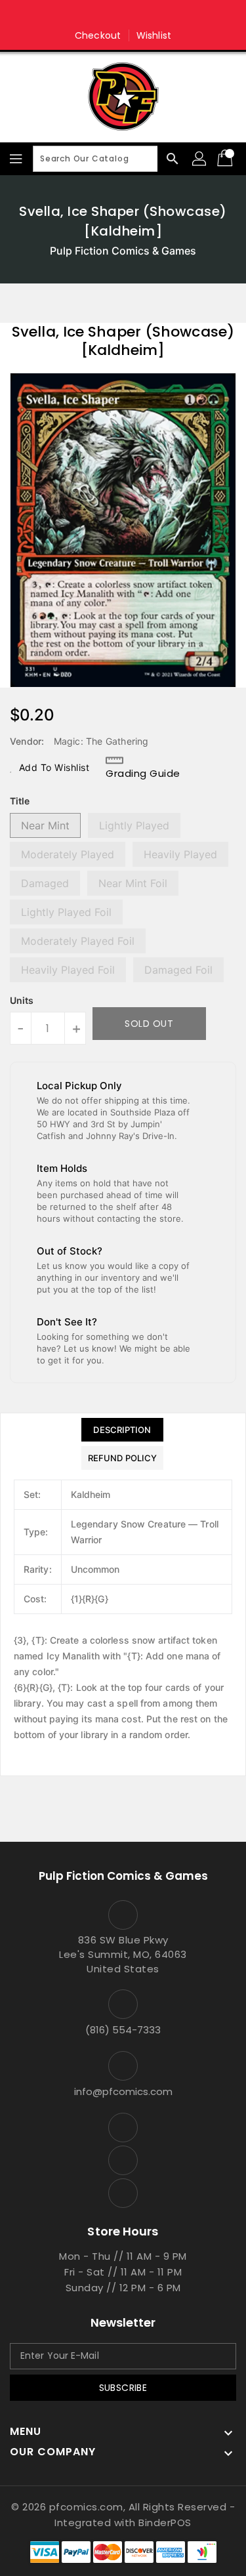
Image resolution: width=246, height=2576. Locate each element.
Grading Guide (143, 773)
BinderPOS (165, 2523)
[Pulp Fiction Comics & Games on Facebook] (98, 15)
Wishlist (154, 35)
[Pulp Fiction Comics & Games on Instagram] (123, 15)
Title (20, 801)
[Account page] (200, 159)
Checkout (98, 35)
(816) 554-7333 (123, 2030)
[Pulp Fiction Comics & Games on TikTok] (148, 15)
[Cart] (226, 159)
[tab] (122, 1430)
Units (22, 1001)
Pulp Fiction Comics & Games (123, 251)
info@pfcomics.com (123, 2091)
